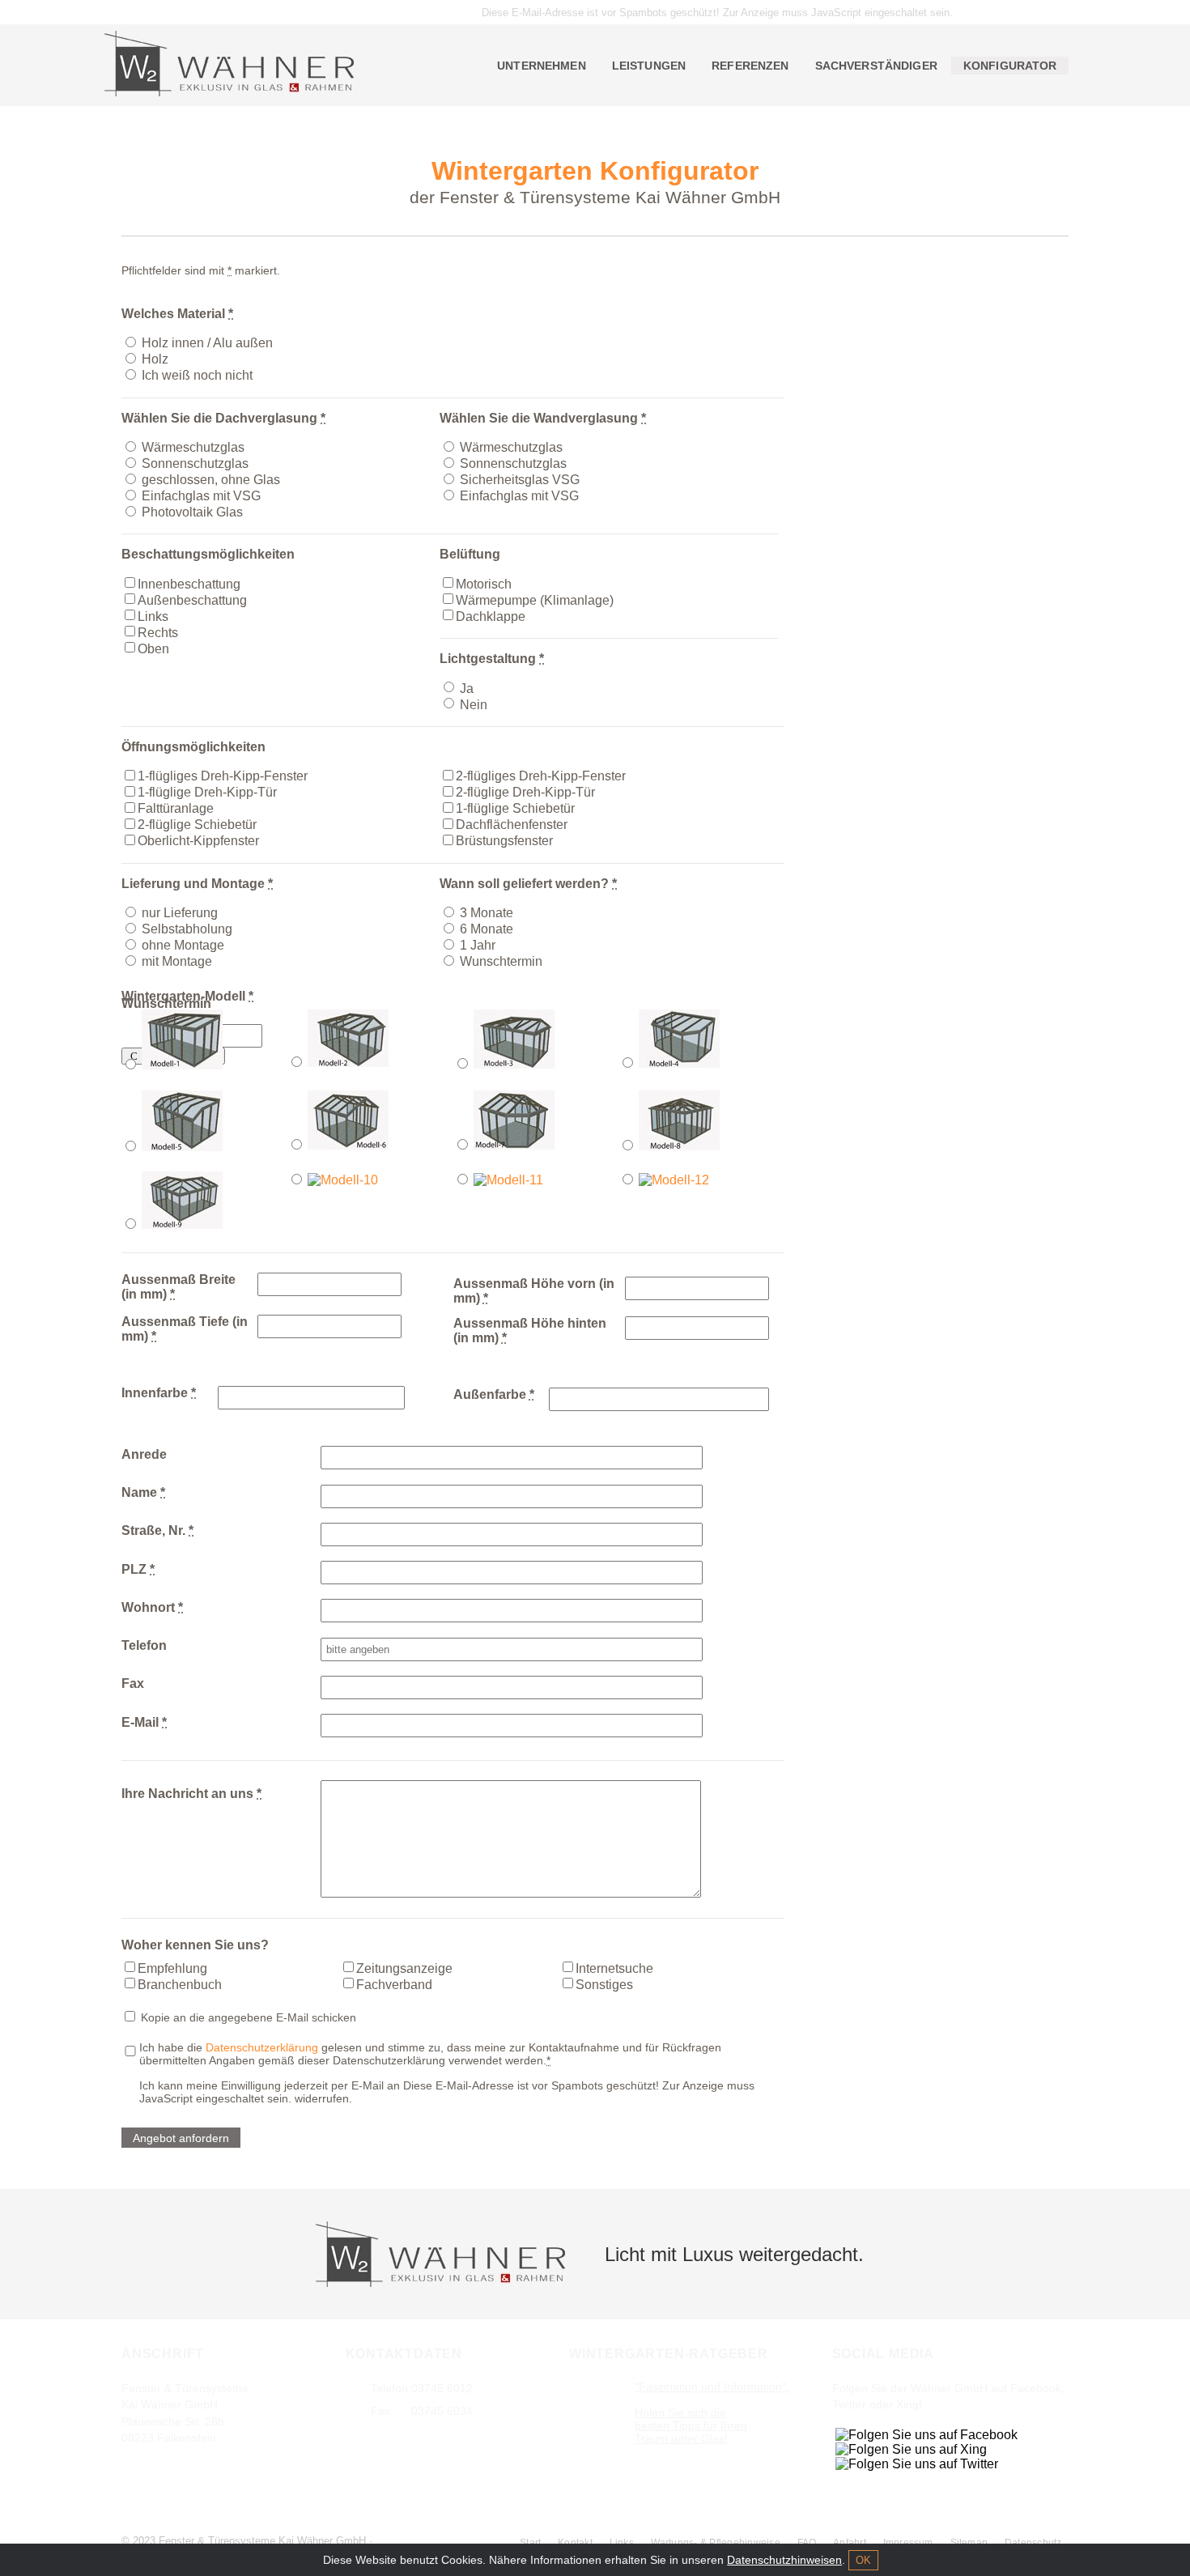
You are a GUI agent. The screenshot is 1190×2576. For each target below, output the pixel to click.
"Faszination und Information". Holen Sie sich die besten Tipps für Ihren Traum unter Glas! (712, 2412)
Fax (133, 1683)
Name (143, 1492)
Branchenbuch (180, 1984)
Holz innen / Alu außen (207, 343)
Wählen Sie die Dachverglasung (223, 418)
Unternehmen (542, 66)
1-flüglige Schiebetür (515, 808)
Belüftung (470, 554)
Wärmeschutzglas (193, 447)
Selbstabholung (187, 929)
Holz (155, 359)
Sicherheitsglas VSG (520, 480)
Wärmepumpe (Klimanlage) (535, 599)
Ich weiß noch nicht (197, 375)
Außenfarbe (494, 1394)
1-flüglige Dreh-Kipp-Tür (207, 792)
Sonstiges (604, 1984)
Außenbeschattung (192, 599)
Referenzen (750, 66)
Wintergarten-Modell (187, 996)
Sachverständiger (876, 66)
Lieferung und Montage (197, 884)
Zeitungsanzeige (404, 1968)
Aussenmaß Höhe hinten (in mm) (530, 1331)
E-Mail (144, 1722)
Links (153, 616)
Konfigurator (1010, 66)
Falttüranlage (176, 808)
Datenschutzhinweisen (784, 2560)
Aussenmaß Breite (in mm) (178, 1287)
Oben (153, 648)
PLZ (138, 1569)
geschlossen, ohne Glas (211, 480)
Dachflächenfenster (512, 825)
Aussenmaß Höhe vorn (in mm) (534, 1291)
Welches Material (177, 314)
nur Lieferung (180, 913)
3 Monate (487, 913)
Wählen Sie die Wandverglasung (543, 418)
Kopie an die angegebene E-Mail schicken (247, 2017)
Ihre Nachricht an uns (191, 1794)
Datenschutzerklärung (262, 2047)
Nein (474, 704)
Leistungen (649, 66)
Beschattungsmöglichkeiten (208, 554)
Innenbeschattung (189, 583)
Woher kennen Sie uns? (195, 1945)
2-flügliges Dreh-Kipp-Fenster (541, 776)
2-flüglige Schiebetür (197, 825)
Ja (467, 688)
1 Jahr (478, 945)
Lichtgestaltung (492, 659)
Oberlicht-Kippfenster (198, 841)
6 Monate (487, 929)
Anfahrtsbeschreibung (195, 2469)
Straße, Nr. (157, 1530)
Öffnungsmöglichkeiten (193, 747)
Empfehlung (172, 1968)
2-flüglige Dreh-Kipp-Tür (525, 792)
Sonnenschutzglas (195, 463)
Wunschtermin (501, 961)
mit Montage (177, 961)
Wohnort (152, 1607)
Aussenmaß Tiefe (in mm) (185, 1329)
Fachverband (394, 1984)
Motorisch (484, 583)
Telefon (144, 1645)
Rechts (158, 632)
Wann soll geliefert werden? (528, 884)
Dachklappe (491, 616)
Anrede (144, 1454)
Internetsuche (614, 1968)
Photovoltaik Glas (192, 512)
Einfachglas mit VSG (201, 496)
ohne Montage (183, 945)
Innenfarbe (159, 1393)
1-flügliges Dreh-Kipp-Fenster (223, 776)
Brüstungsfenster (504, 841)
